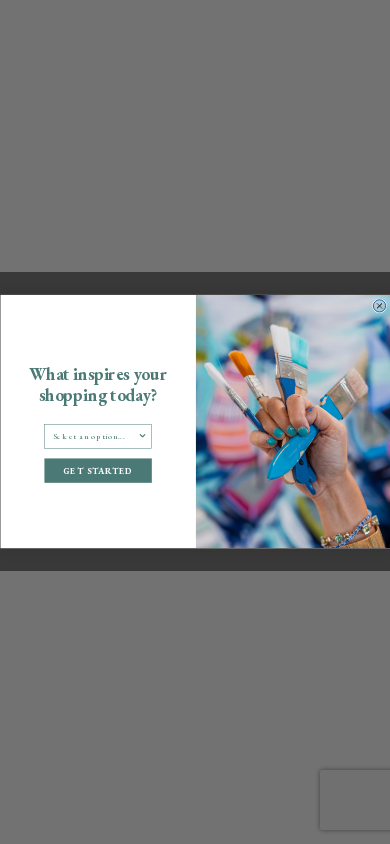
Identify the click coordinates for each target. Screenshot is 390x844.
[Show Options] (142, 436)
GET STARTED (98, 470)
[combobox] (94, 436)
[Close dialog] (379, 306)
